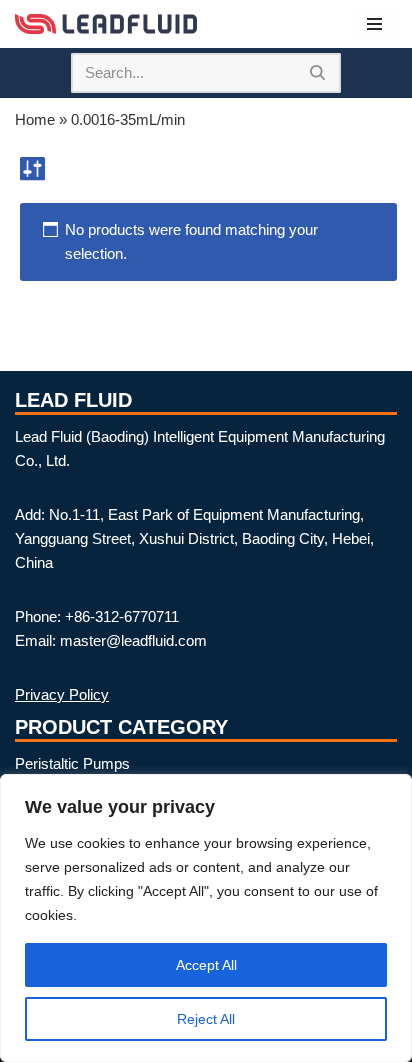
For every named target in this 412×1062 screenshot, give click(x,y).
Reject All (206, 1019)
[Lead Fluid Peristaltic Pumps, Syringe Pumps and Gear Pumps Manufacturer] (106, 24)
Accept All (206, 965)
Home (35, 119)
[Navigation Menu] (374, 24)
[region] (206, 918)
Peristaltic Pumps (72, 763)
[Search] (318, 73)
